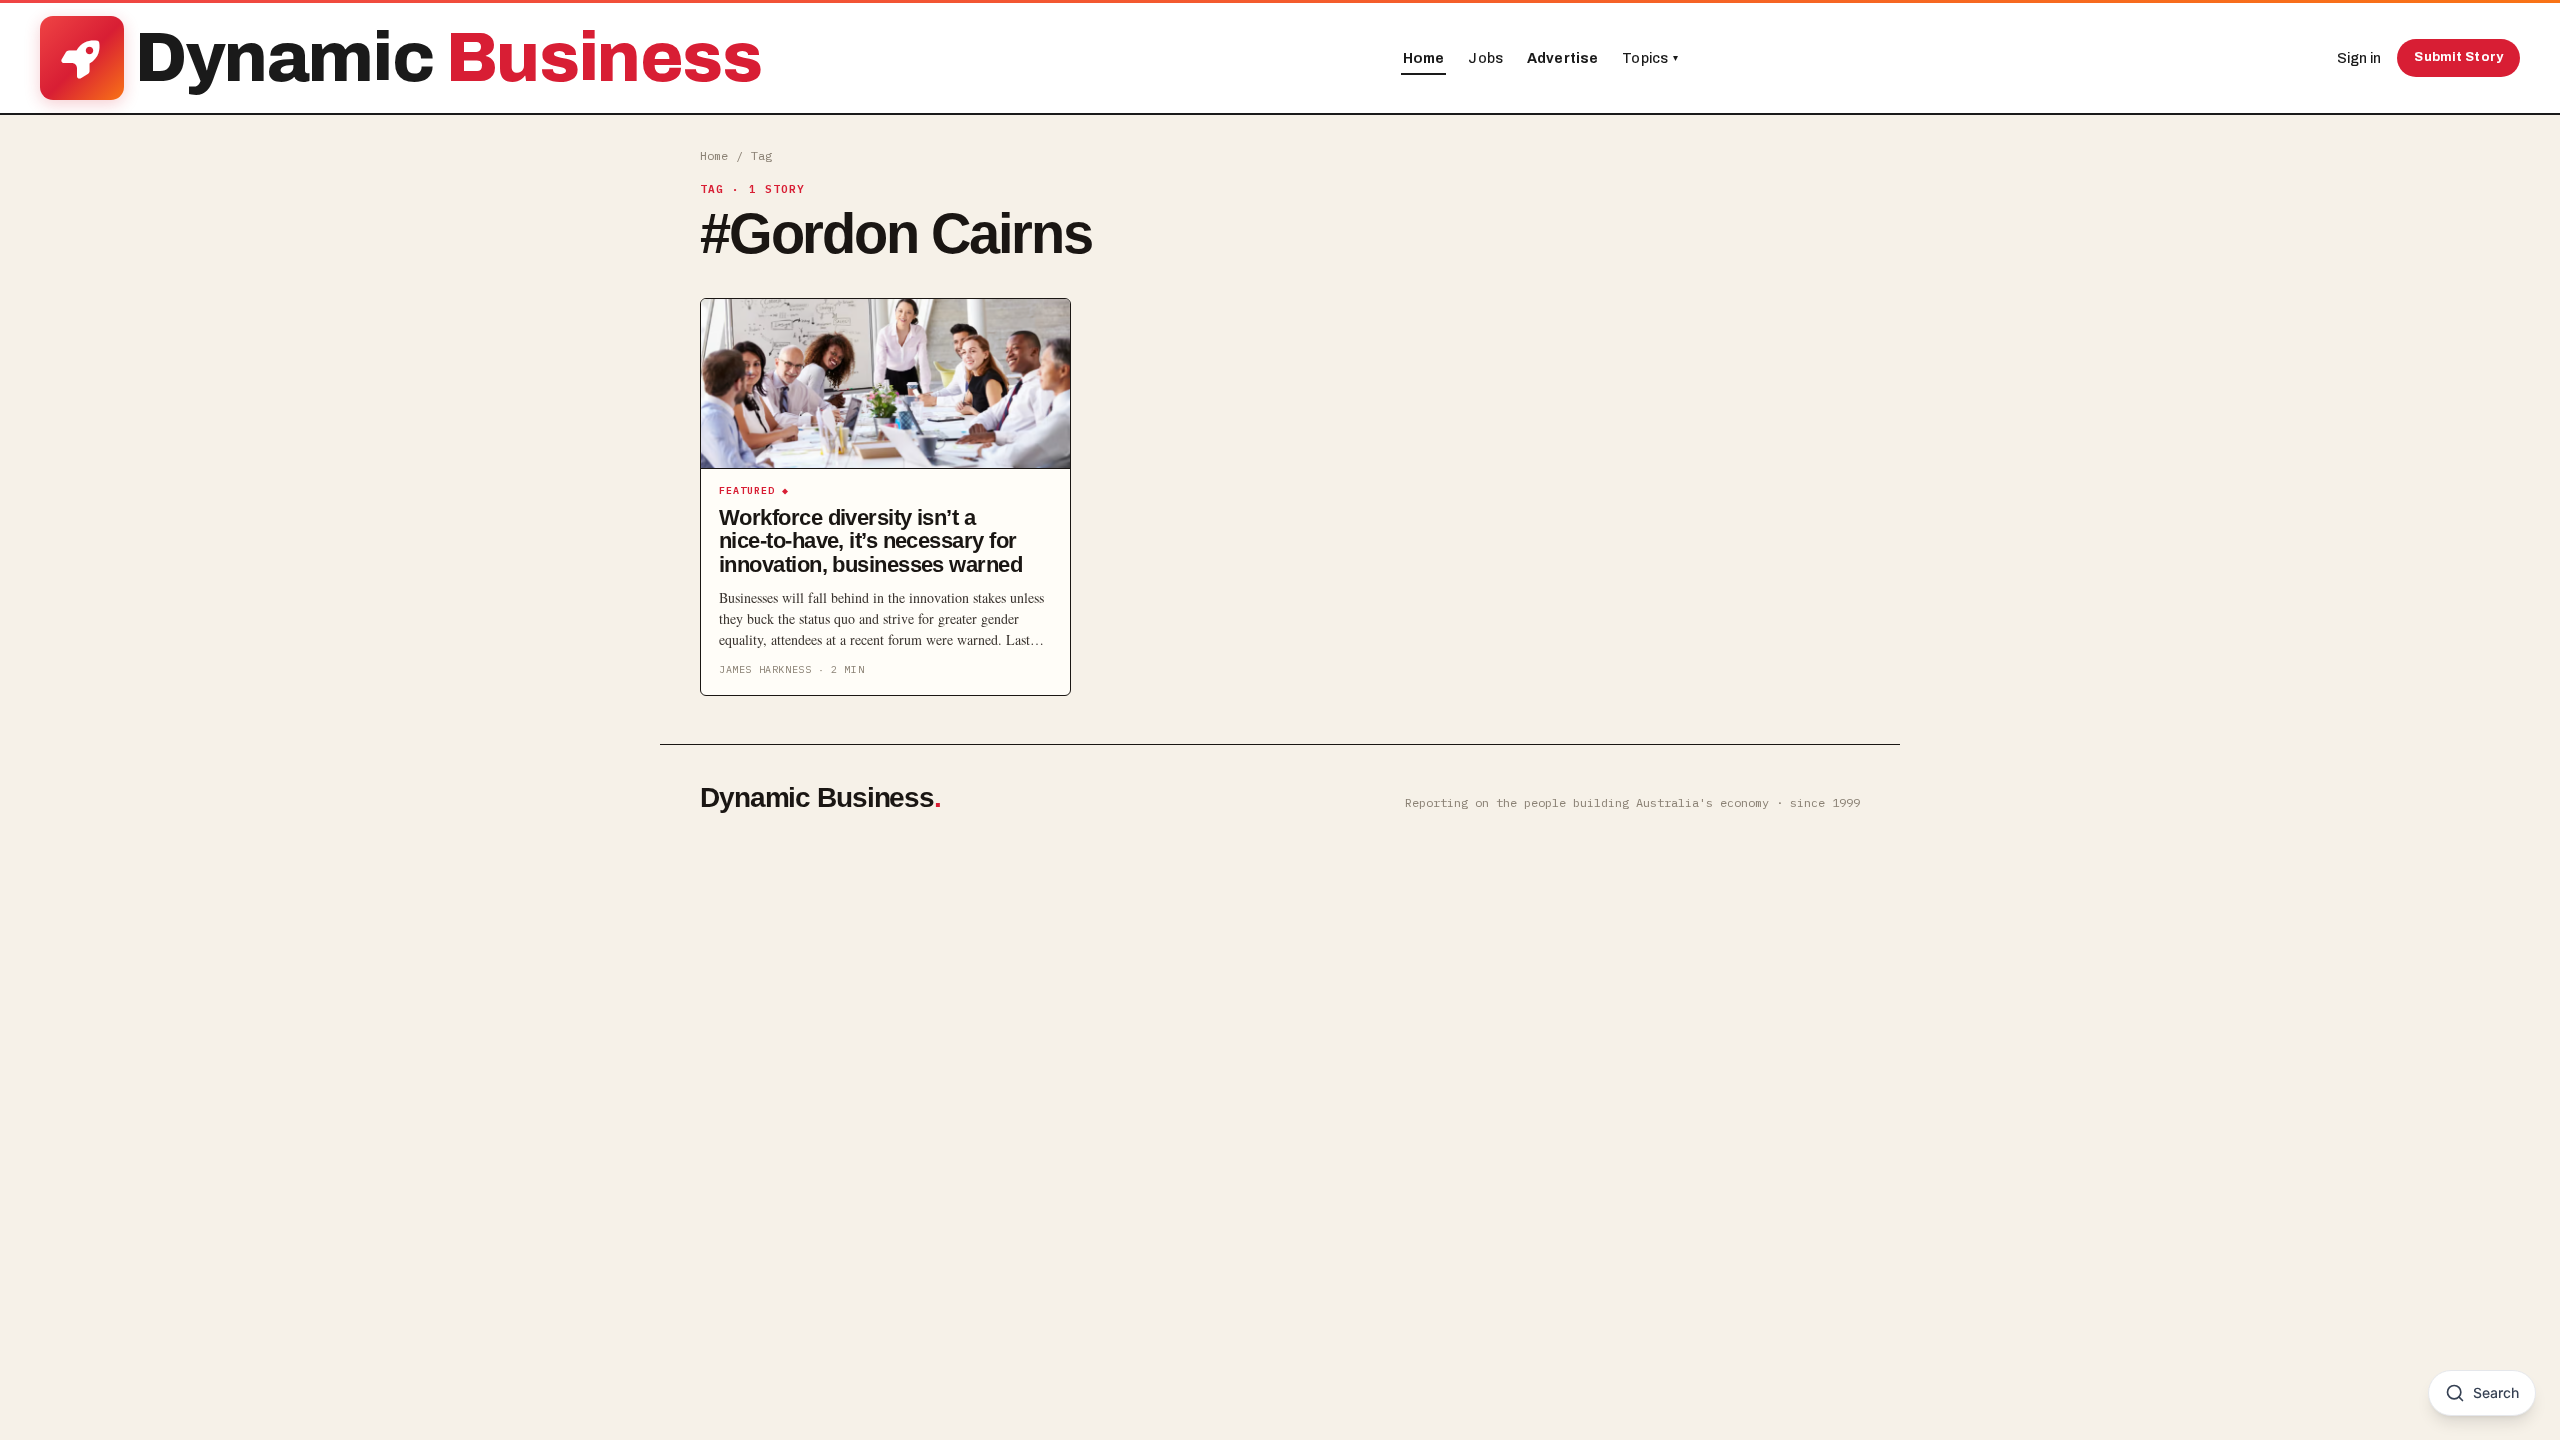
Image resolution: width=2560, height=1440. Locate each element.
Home (1424, 58)
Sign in (2359, 58)
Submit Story (2458, 57)
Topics (1650, 58)
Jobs (1485, 58)
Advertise (1562, 58)
